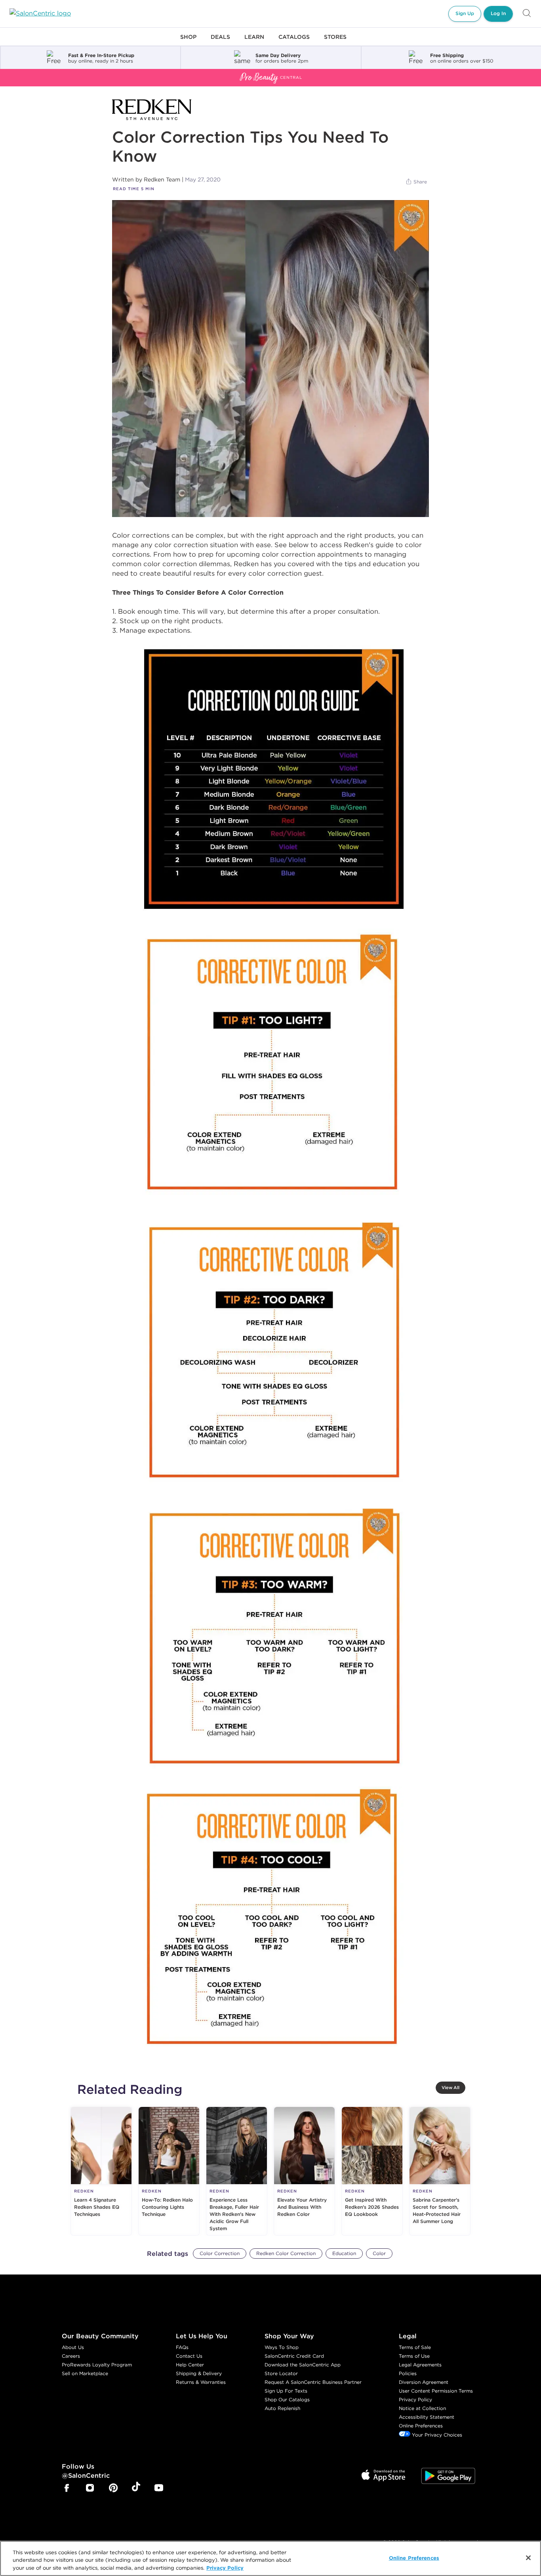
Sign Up (465, 13)
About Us (73, 2347)
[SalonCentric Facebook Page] (67, 2489)
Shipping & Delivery (199, 2373)
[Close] (528, 2558)
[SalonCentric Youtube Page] (159, 2489)
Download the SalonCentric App (303, 2365)
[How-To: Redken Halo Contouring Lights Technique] (169, 2171)
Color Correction (220, 2253)
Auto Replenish (282, 2408)
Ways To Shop (282, 2347)
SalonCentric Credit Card (294, 2356)
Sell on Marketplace (85, 2373)
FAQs (182, 2347)
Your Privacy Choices (436, 2435)
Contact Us (189, 2356)
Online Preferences (421, 2426)
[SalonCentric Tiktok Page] (136, 2488)
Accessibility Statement (427, 2417)
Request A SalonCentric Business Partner (313, 2382)
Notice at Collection (422, 2408)
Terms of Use (414, 2356)
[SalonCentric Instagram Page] (90, 2489)
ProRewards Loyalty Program (97, 2365)
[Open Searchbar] (527, 14)
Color (379, 2253)
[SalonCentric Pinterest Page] (113, 2489)
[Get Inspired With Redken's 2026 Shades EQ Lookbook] (372, 2171)
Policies (408, 2373)
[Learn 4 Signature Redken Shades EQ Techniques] (101, 2171)
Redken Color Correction (286, 2253)
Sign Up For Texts (286, 2391)
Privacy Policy (415, 2399)
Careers (71, 2356)
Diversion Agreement (424, 2382)
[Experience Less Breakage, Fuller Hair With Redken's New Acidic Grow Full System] (237, 2171)
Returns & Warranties (201, 2382)
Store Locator (281, 2373)
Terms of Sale (415, 2347)
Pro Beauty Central (29, 74)
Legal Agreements (420, 2365)
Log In (498, 13)
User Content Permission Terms (436, 2391)
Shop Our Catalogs (287, 2399)
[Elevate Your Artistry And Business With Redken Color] (304, 2171)
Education (344, 2253)
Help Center (190, 2365)
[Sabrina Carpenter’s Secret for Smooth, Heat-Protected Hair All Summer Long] (440, 2171)
